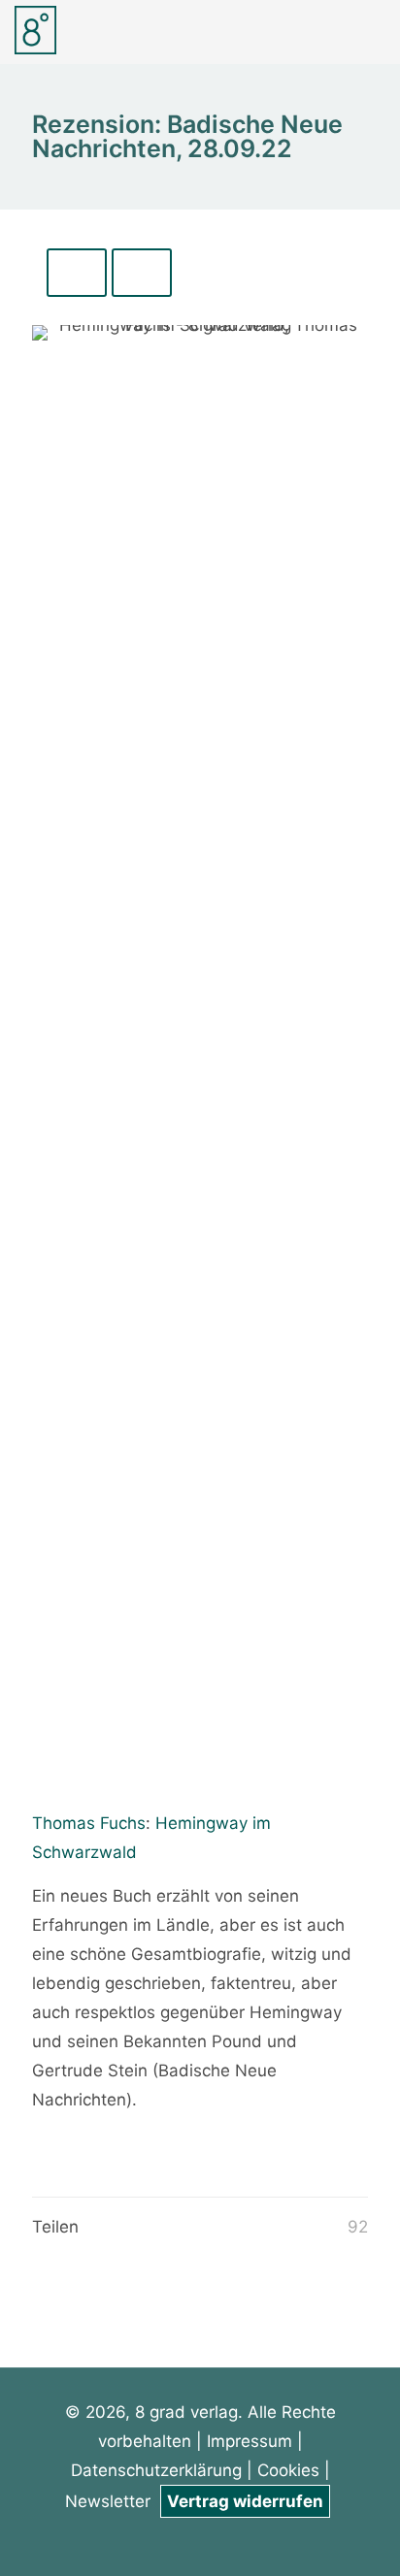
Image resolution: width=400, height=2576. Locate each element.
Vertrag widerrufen (245, 2501)
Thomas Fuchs (89, 1823)
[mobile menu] (374, 29)
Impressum (250, 2441)
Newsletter (110, 2501)
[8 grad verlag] (35, 29)
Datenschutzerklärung (159, 2470)
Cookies (288, 2470)
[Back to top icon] (360, 2536)
